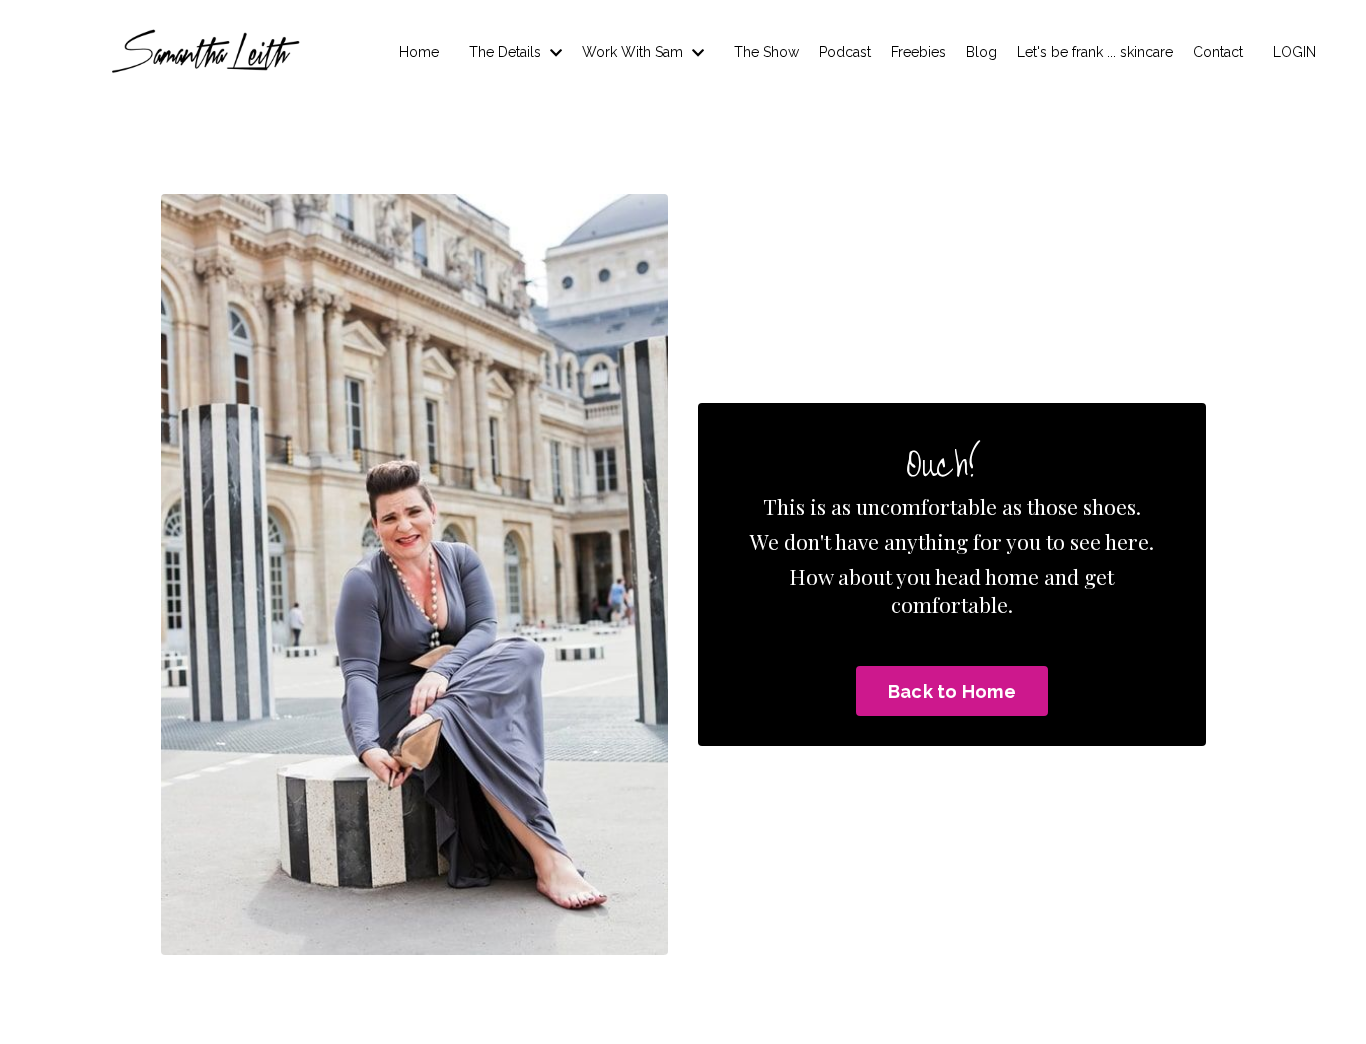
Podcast (845, 52)
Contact (1218, 52)
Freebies (918, 52)
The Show (766, 52)
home (1012, 576)
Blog (981, 52)
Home (419, 52)
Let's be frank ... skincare (1095, 52)
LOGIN (1294, 52)
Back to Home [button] (952, 691)
